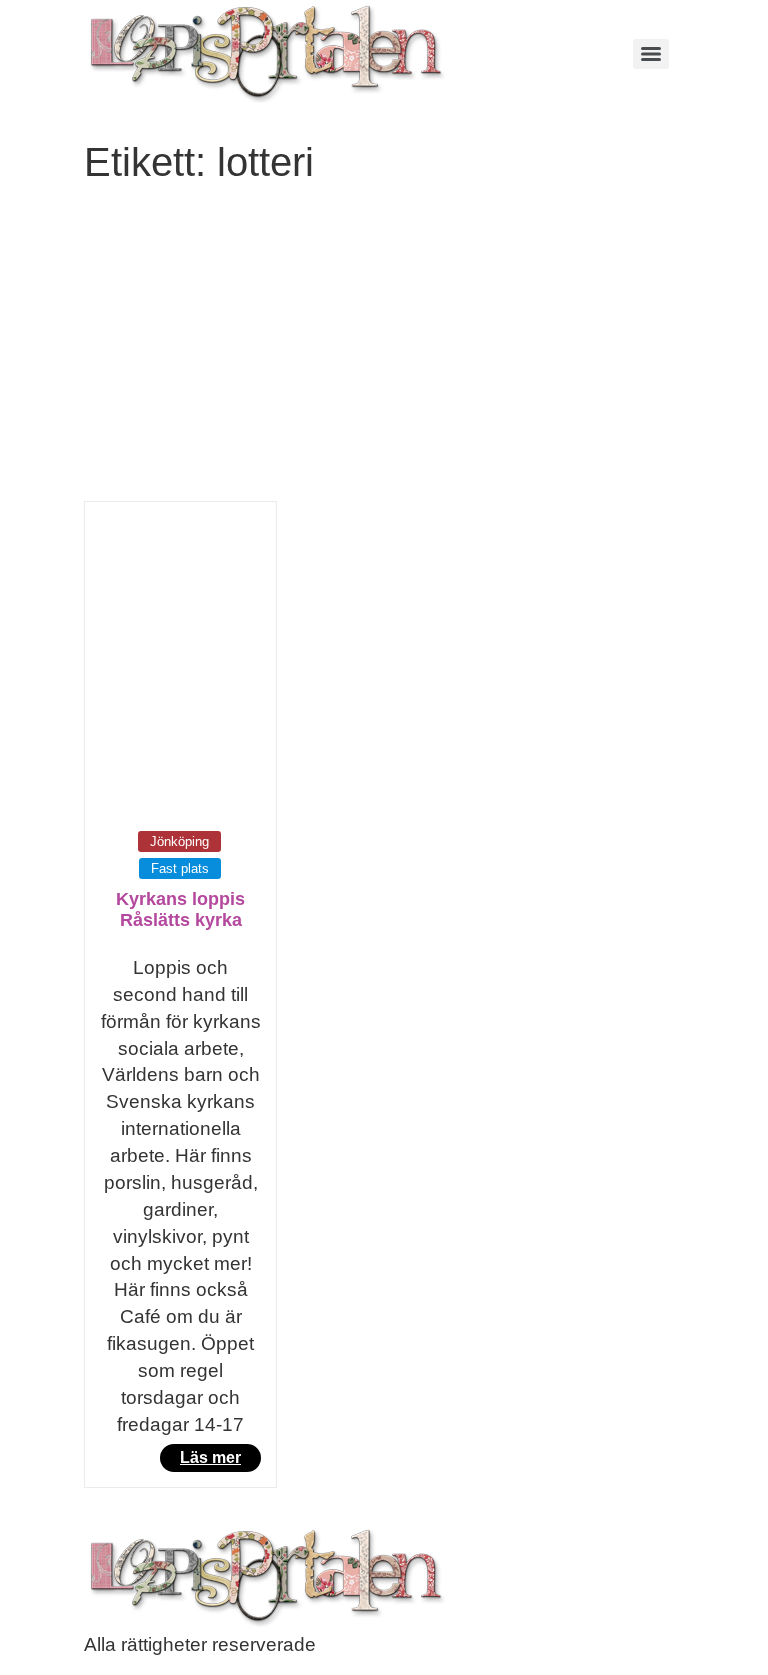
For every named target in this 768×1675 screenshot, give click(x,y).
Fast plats (180, 868)
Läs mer (210, 1457)
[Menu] (651, 54)
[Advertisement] (384, 351)
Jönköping (179, 841)
